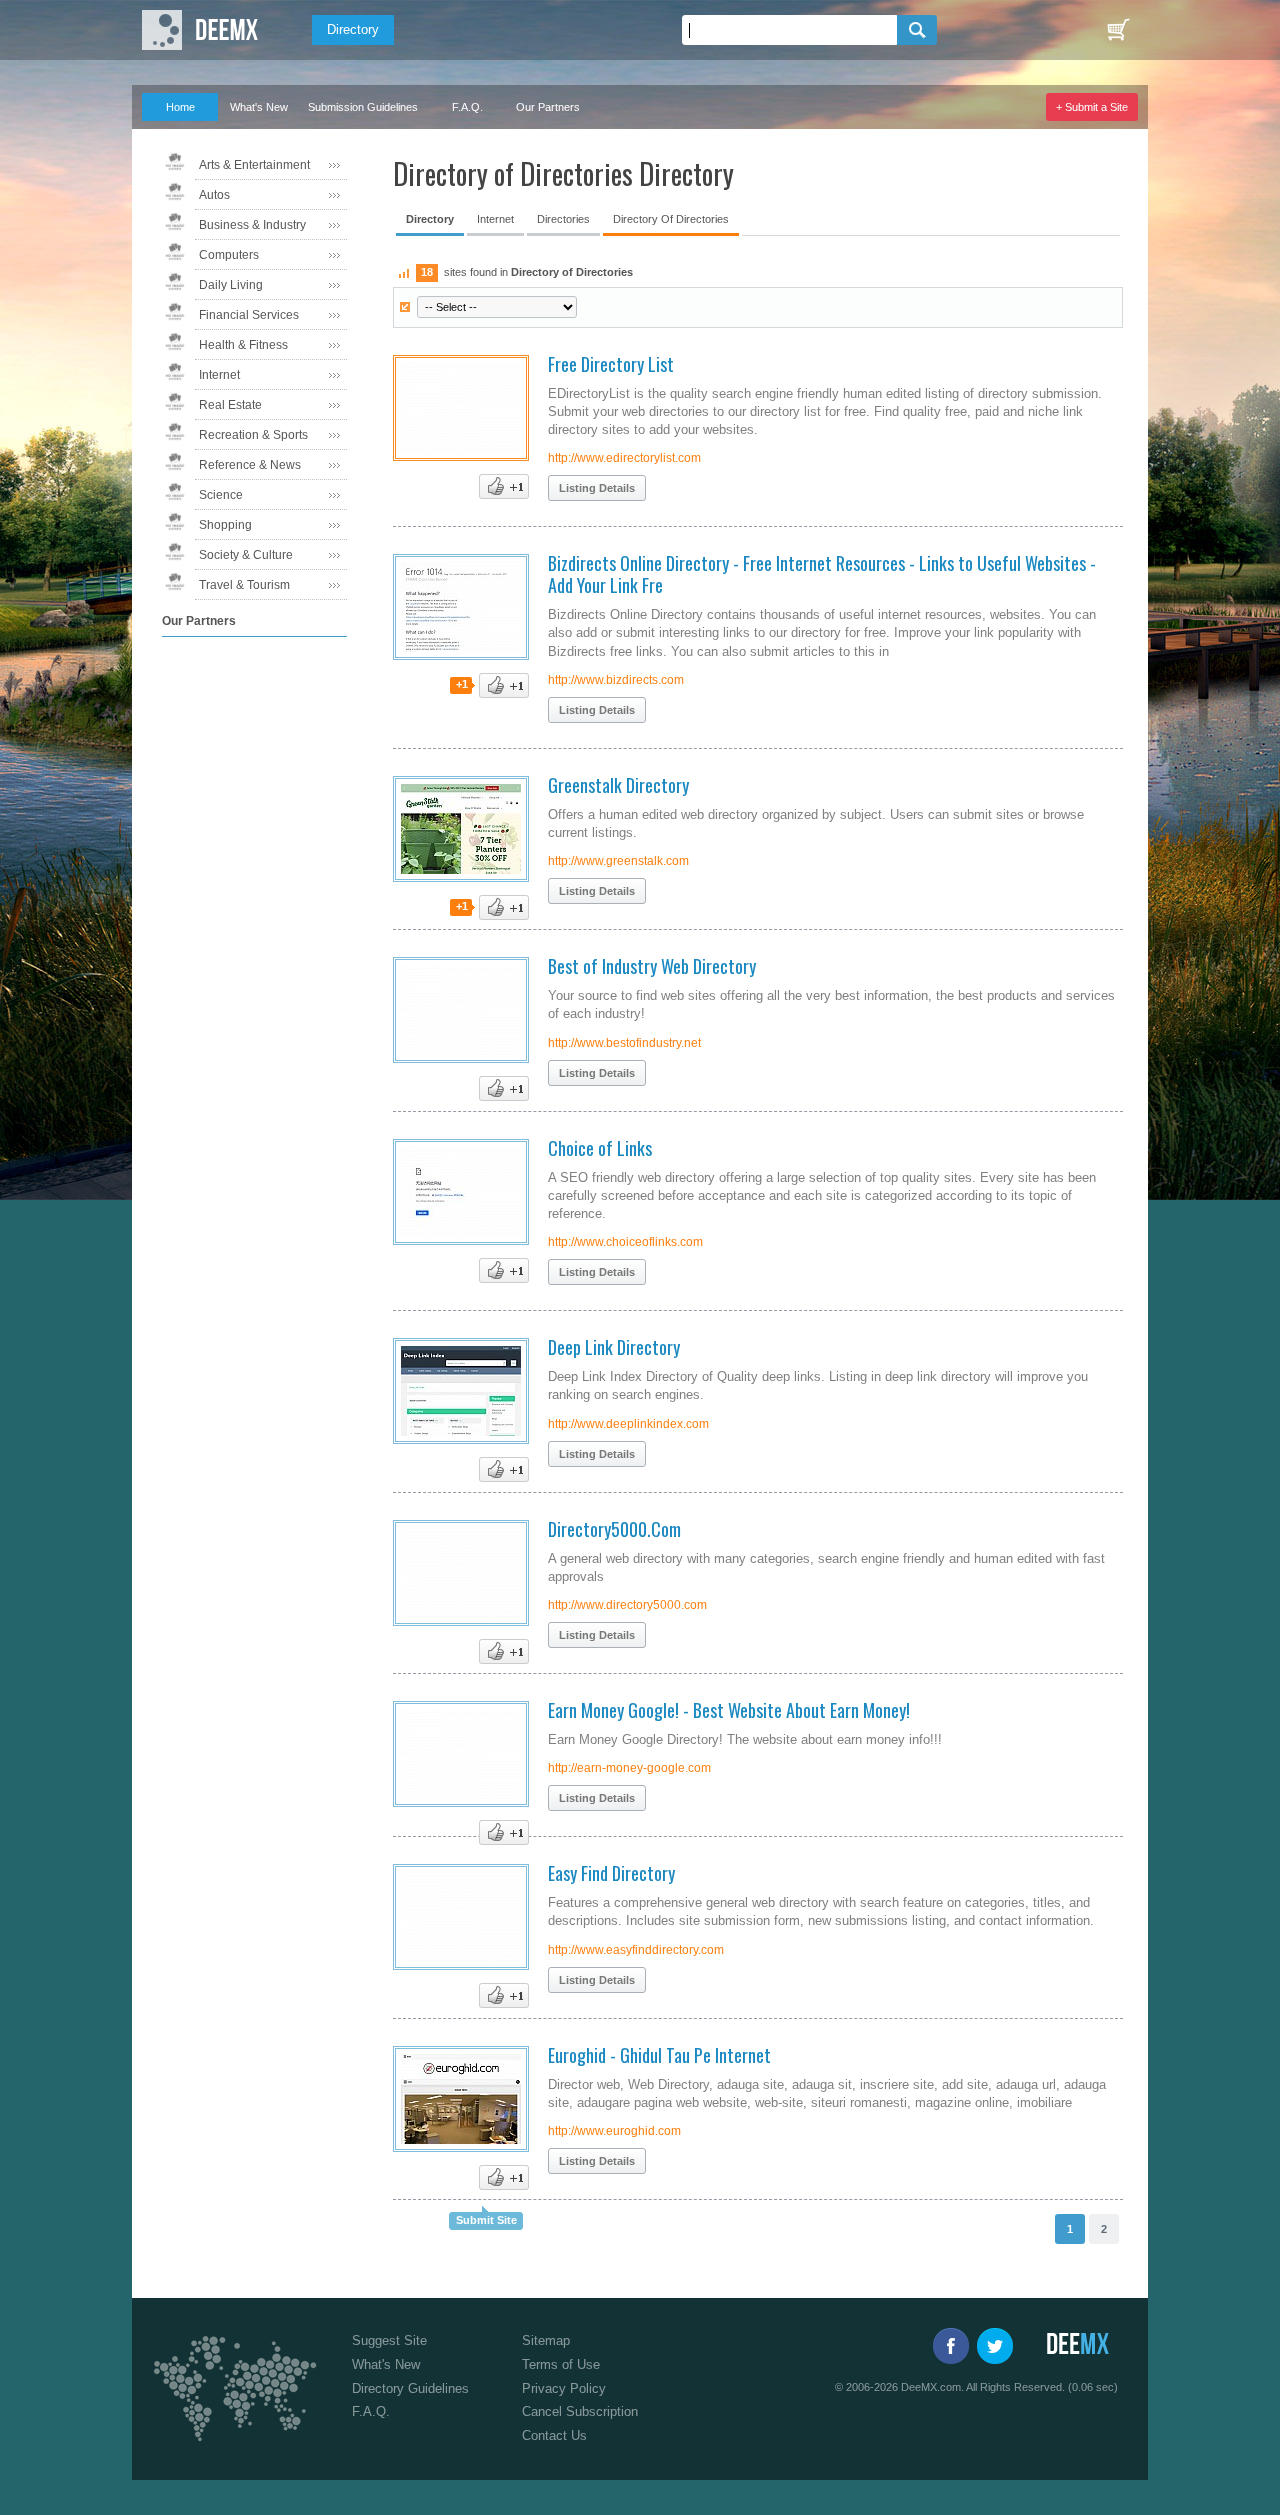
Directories (563, 219)
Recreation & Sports (253, 435)
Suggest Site (389, 2340)
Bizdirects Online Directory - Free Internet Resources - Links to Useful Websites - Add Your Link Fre (822, 574)
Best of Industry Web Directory (652, 966)
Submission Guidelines (363, 107)
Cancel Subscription (580, 2411)
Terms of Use (561, 2364)
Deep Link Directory (614, 1347)
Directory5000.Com (614, 1529)
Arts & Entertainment (254, 165)
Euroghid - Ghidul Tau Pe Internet (659, 2055)
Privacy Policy (564, 2388)
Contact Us (554, 2435)
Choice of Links (600, 1148)
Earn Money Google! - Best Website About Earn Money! (729, 1710)
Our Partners (548, 107)
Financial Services (249, 315)
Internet (219, 375)
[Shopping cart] (1118, 30)
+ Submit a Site (1092, 107)
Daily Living (231, 285)
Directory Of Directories (671, 219)
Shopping (225, 525)
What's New (259, 107)
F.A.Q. (467, 107)
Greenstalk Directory (618, 785)
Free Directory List (611, 364)
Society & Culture (246, 555)
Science (221, 495)
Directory (353, 29)
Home (180, 107)
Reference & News (250, 465)
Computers (229, 255)
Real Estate (230, 405)
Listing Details (597, 488)
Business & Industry (252, 225)
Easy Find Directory (611, 1873)
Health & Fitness (243, 345)
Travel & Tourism (244, 585)
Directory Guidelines (410, 2388)
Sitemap (546, 2340)
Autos (214, 195)
